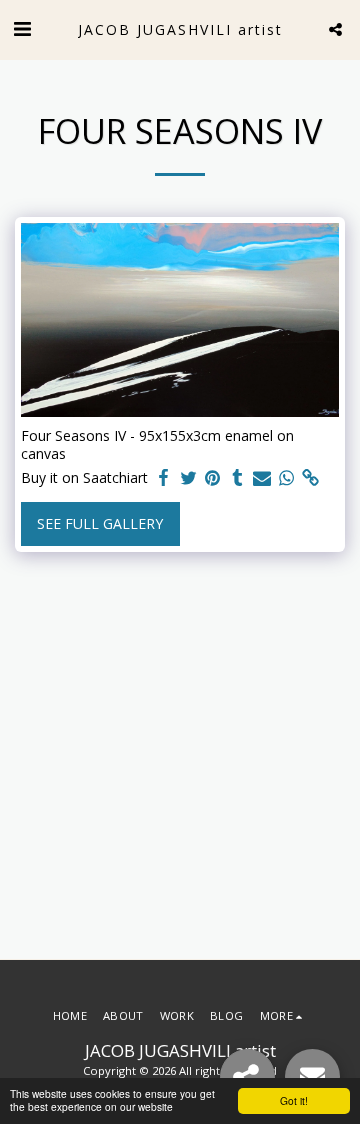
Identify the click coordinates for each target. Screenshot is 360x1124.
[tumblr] (238, 478)
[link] (311, 478)
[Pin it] (213, 478)
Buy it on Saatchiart (84, 478)
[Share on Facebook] (164, 478)
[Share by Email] (262, 478)
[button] (22, 28)
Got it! (294, 1100)
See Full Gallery (100, 523)
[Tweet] (189, 478)
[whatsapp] (287, 478)
